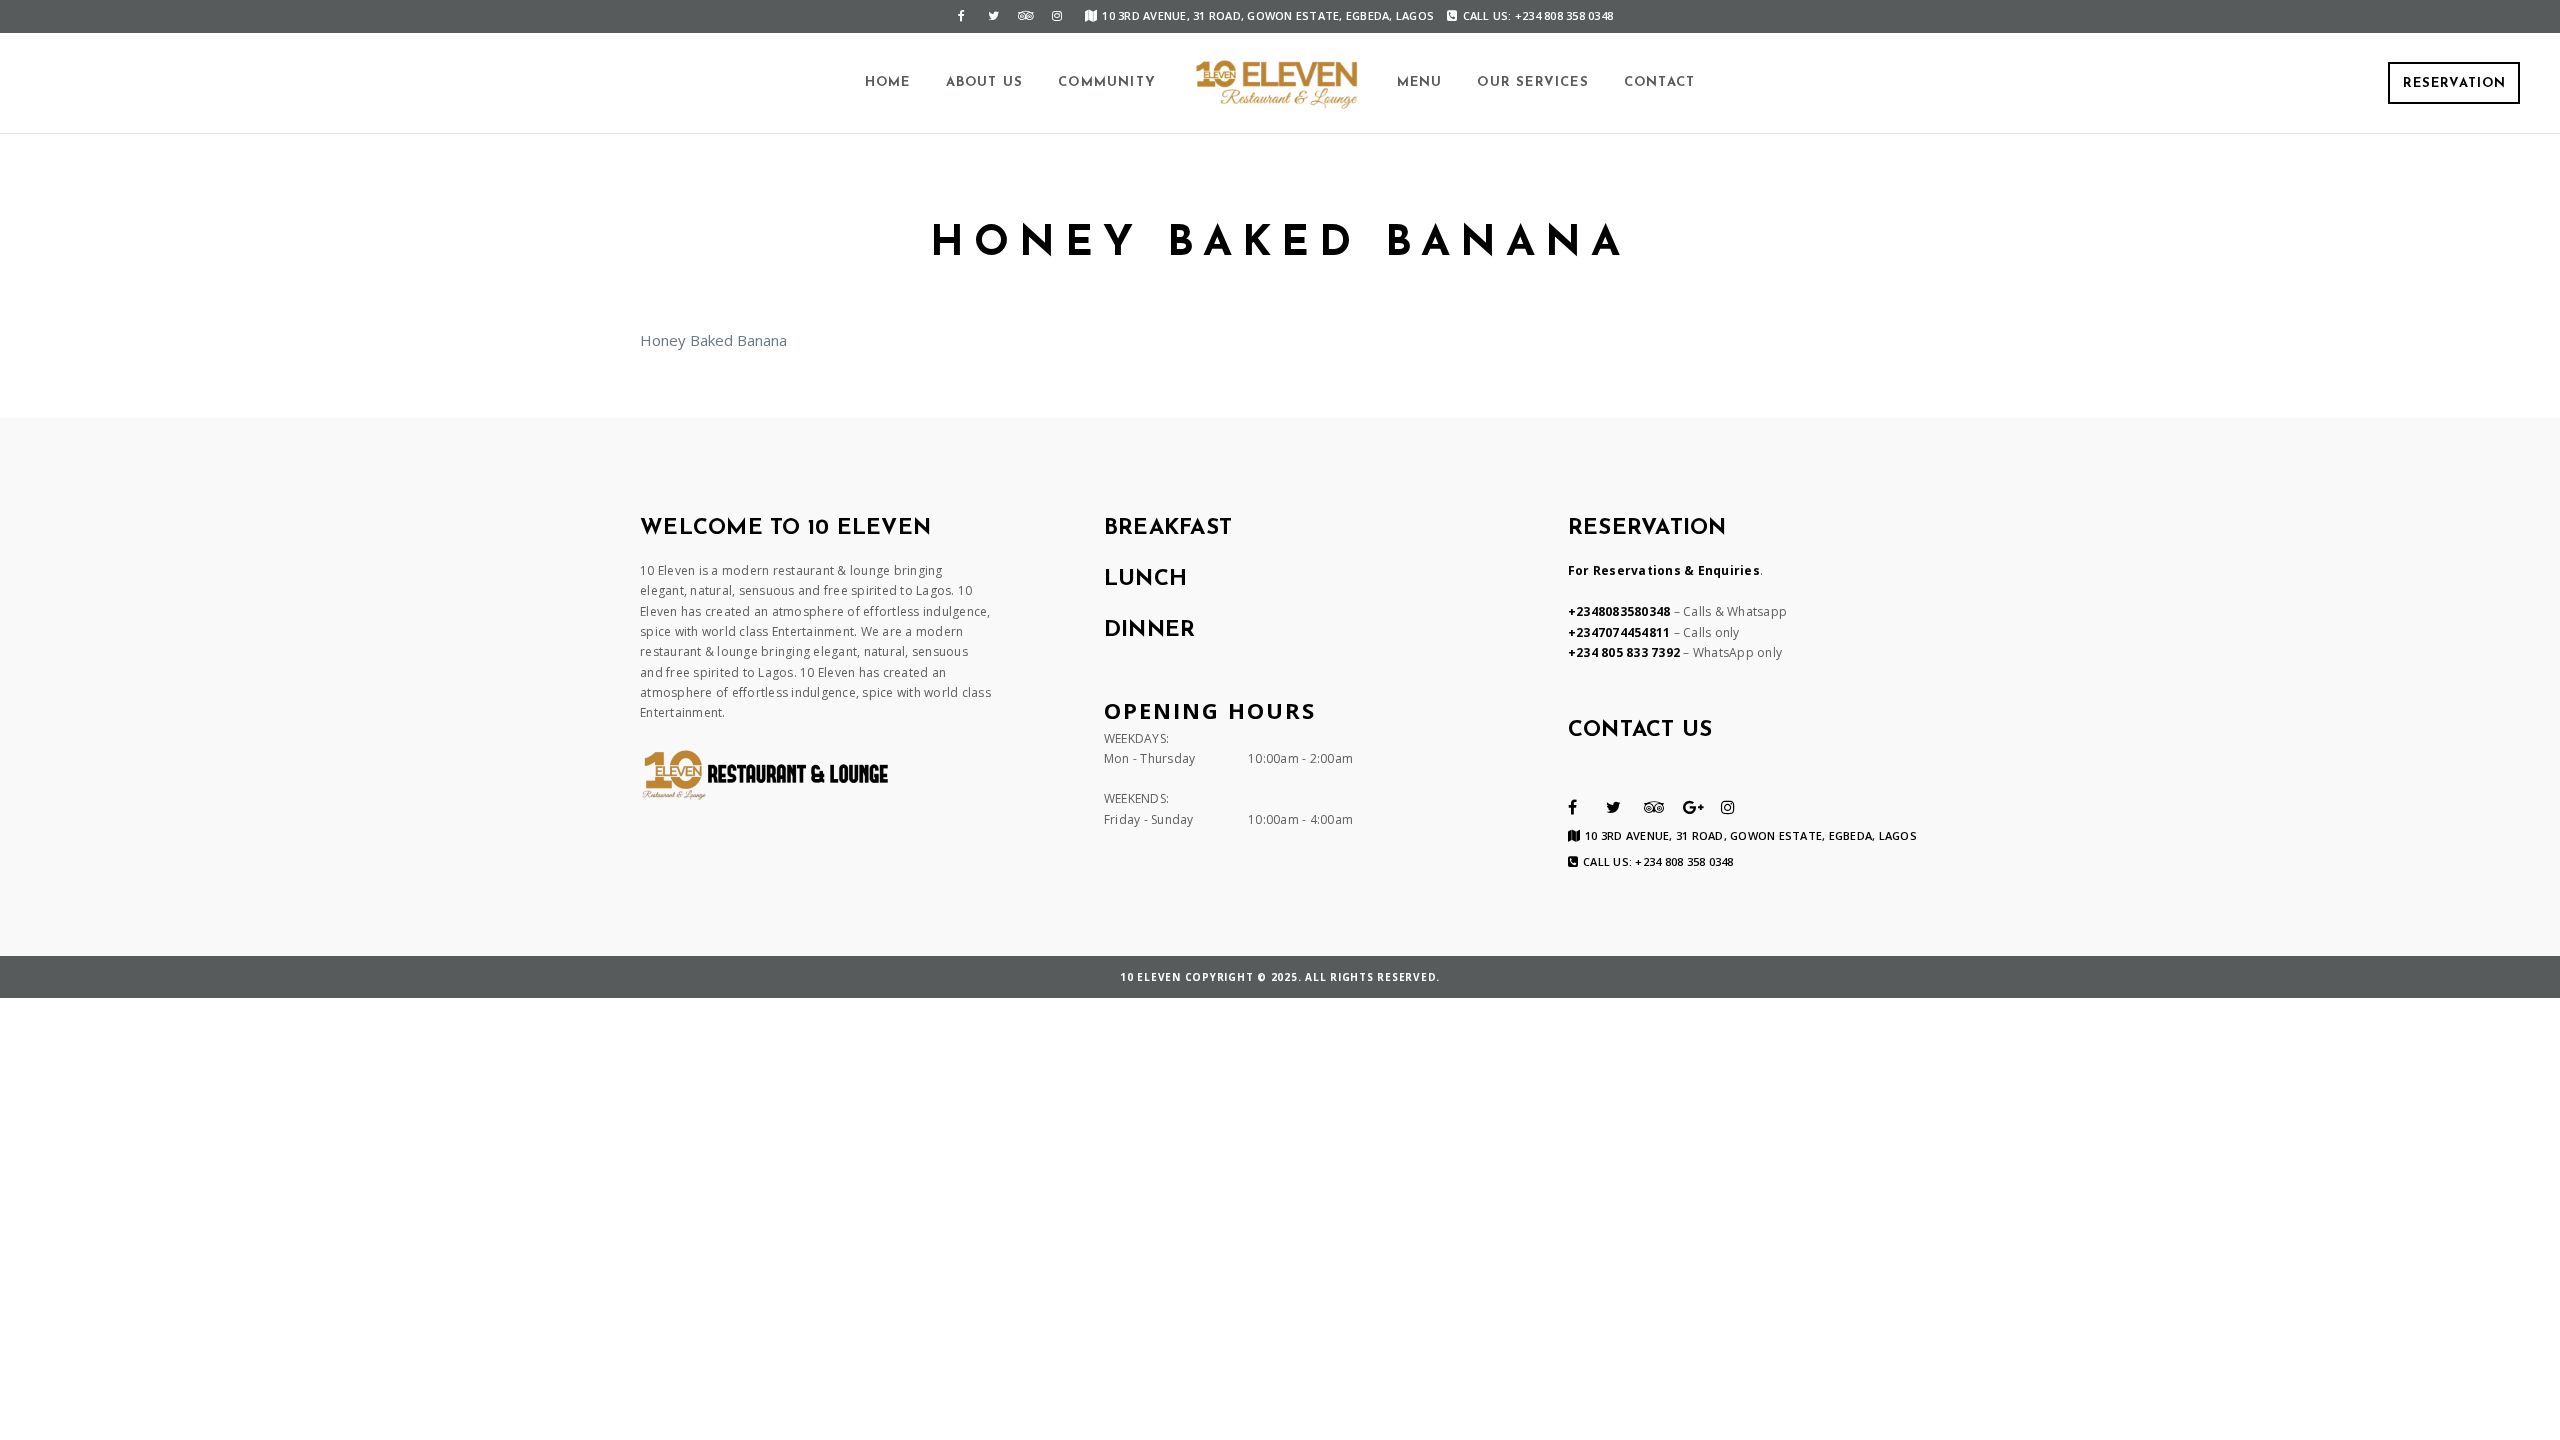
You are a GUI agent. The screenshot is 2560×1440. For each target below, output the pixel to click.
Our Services (1532, 82)
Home (888, 82)
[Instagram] (1057, 16)
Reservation (2454, 83)
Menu (1420, 82)
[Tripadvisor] (1025, 16)
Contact (1659, 82)
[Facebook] (961, 16)
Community (1107, 82)
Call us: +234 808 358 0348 (1538, 15)
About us (985, 82)
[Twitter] (993, 16)
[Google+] (1693, 807)
